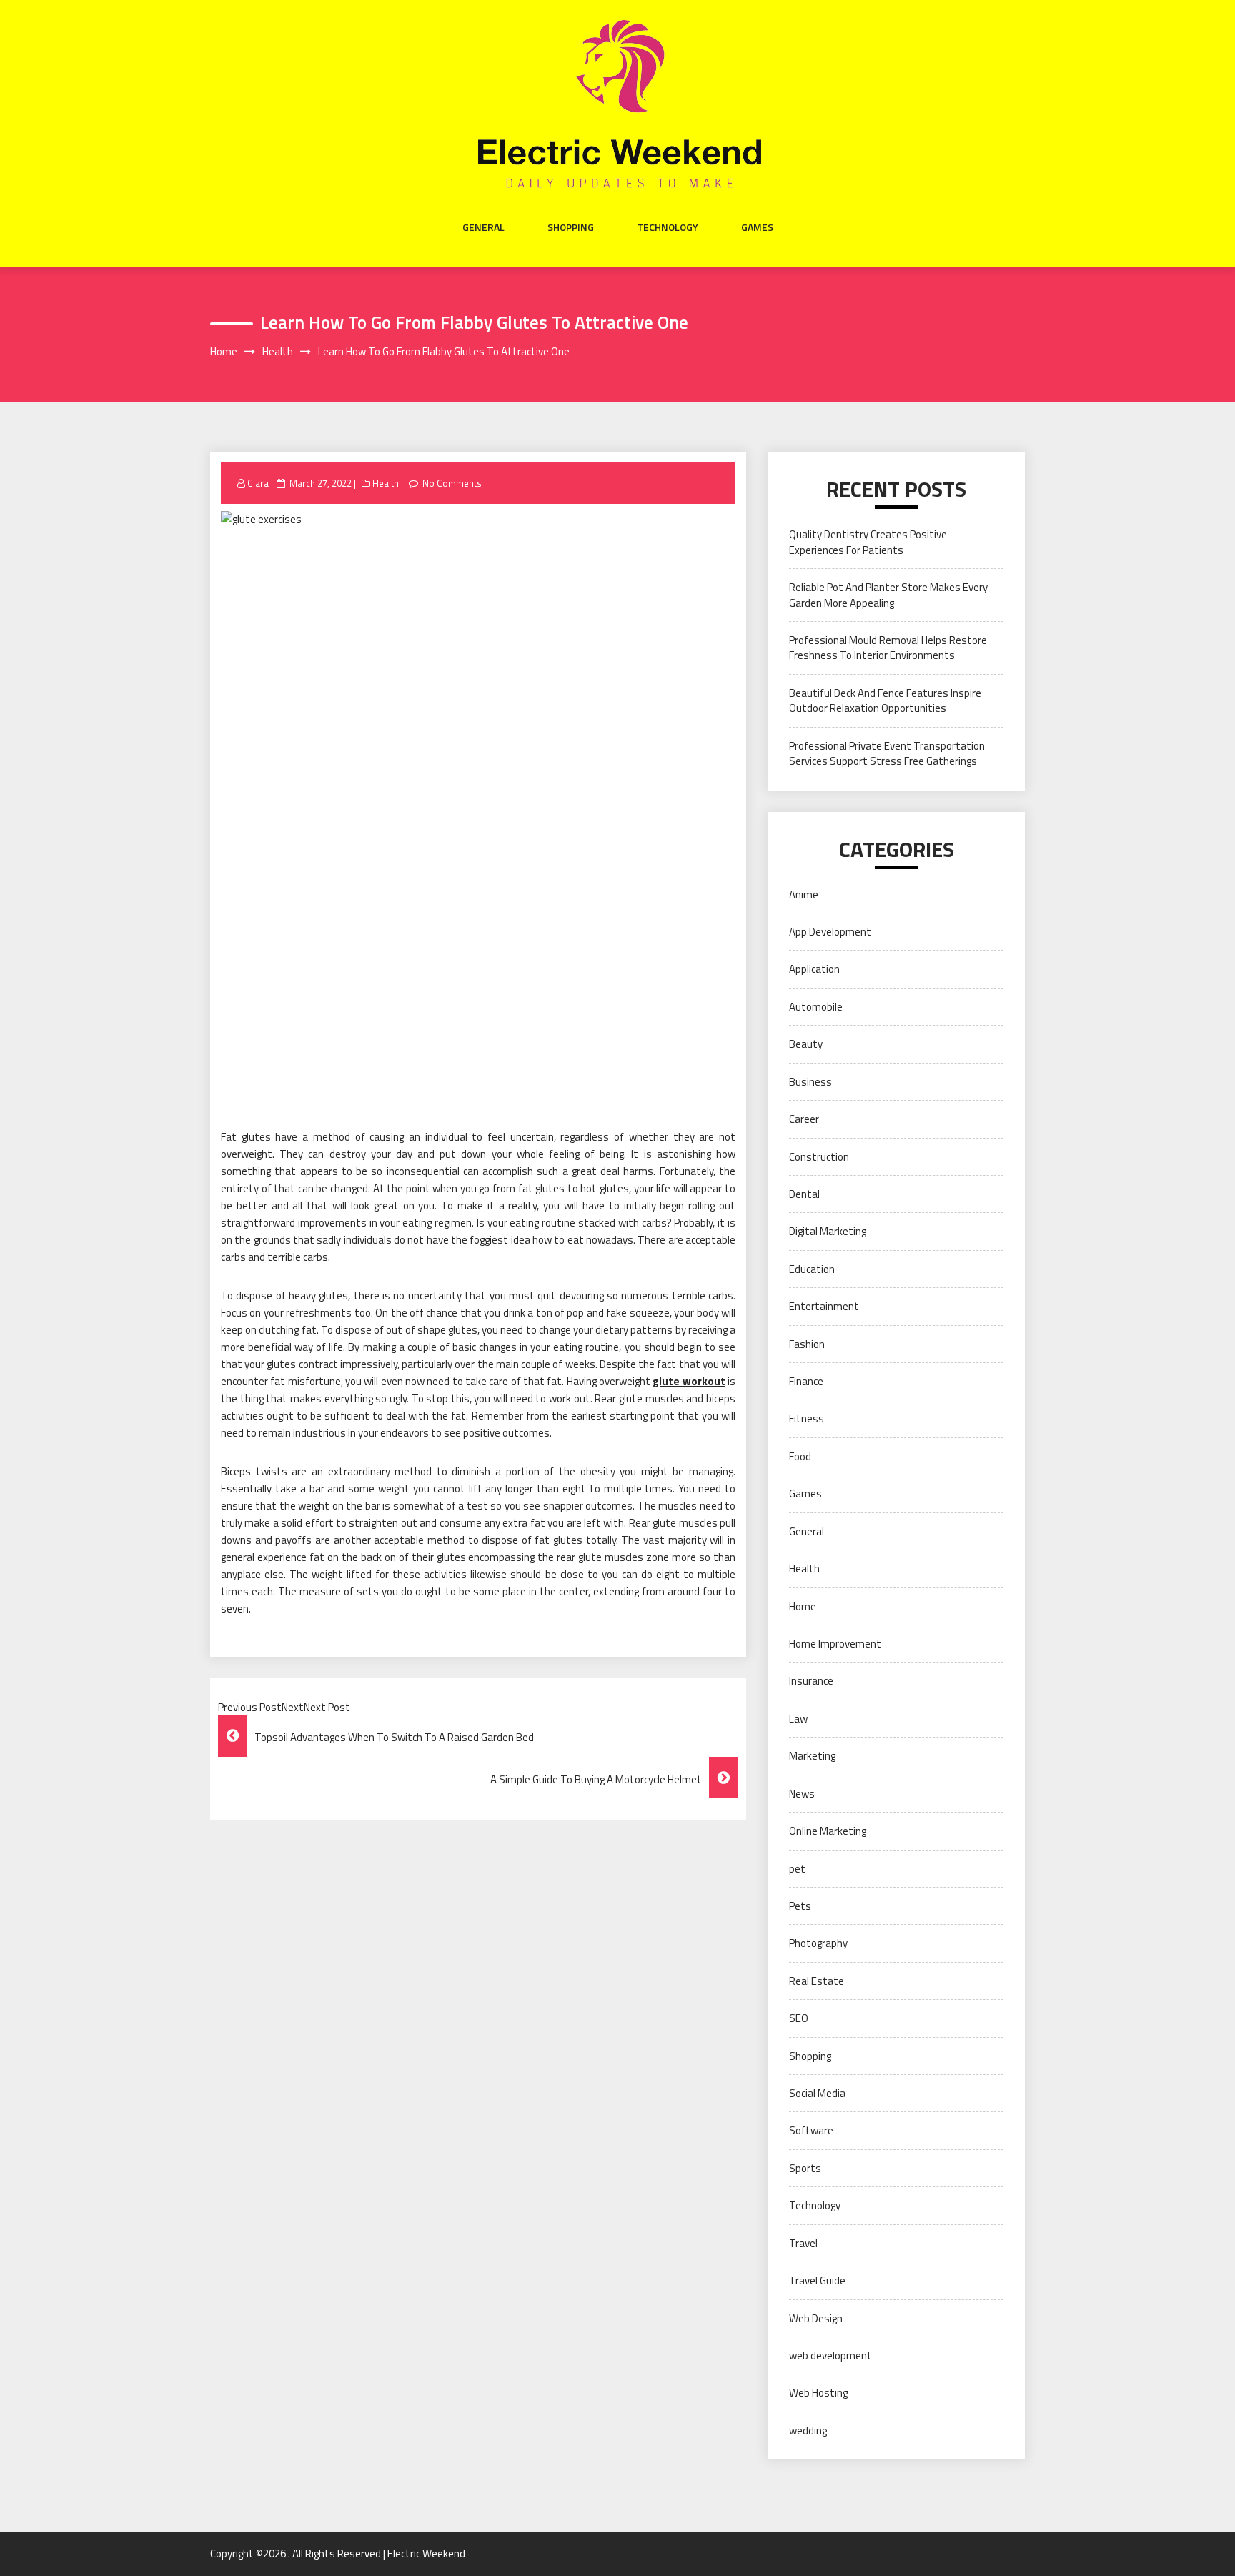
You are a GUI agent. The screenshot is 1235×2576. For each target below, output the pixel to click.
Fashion (807, 1344)
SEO (799, 2018)
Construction (819, 1157)
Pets (800, 1906)
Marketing (812, 1756)
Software (811, 2130)
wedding (808, 2431)
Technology (668, 227)
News (802, 1794)
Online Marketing (828, 1831)
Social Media (817, 2093)
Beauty (806, 1044)
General (483, 227)
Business (810, 1082)
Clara (258, 483)
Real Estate (817, 1981)
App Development (830, 932)
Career (804, 1119)
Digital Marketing (828, 1231)
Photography (818, 1943)
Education (812, 1269)
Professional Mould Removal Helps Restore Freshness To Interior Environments (888, 648)
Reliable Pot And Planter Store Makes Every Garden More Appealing (888, 595)
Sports (805, 2168)
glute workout (689, 1381)
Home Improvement (835, 1644)
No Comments (452, 483)
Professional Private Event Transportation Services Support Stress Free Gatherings (887, 753)
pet (797, 1869)
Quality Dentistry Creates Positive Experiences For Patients (868, 542)
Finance (806, 1381)
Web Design (816, 2318)
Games (757, 227)
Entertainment (824, 1306)
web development (830, 2355)
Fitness (807, 1418)
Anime (804, 895)
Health (386, 483)
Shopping (571, 227)
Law (798, 1719)
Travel (803, 2243)
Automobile (816, 1007)
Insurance (811, 1681)
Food (800, 1456)
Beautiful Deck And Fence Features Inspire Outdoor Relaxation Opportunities (885, 700)
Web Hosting (818, 2393)
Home (803, 1606)
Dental (804, 1194)
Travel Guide (817, 2280)
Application (814, 969)
